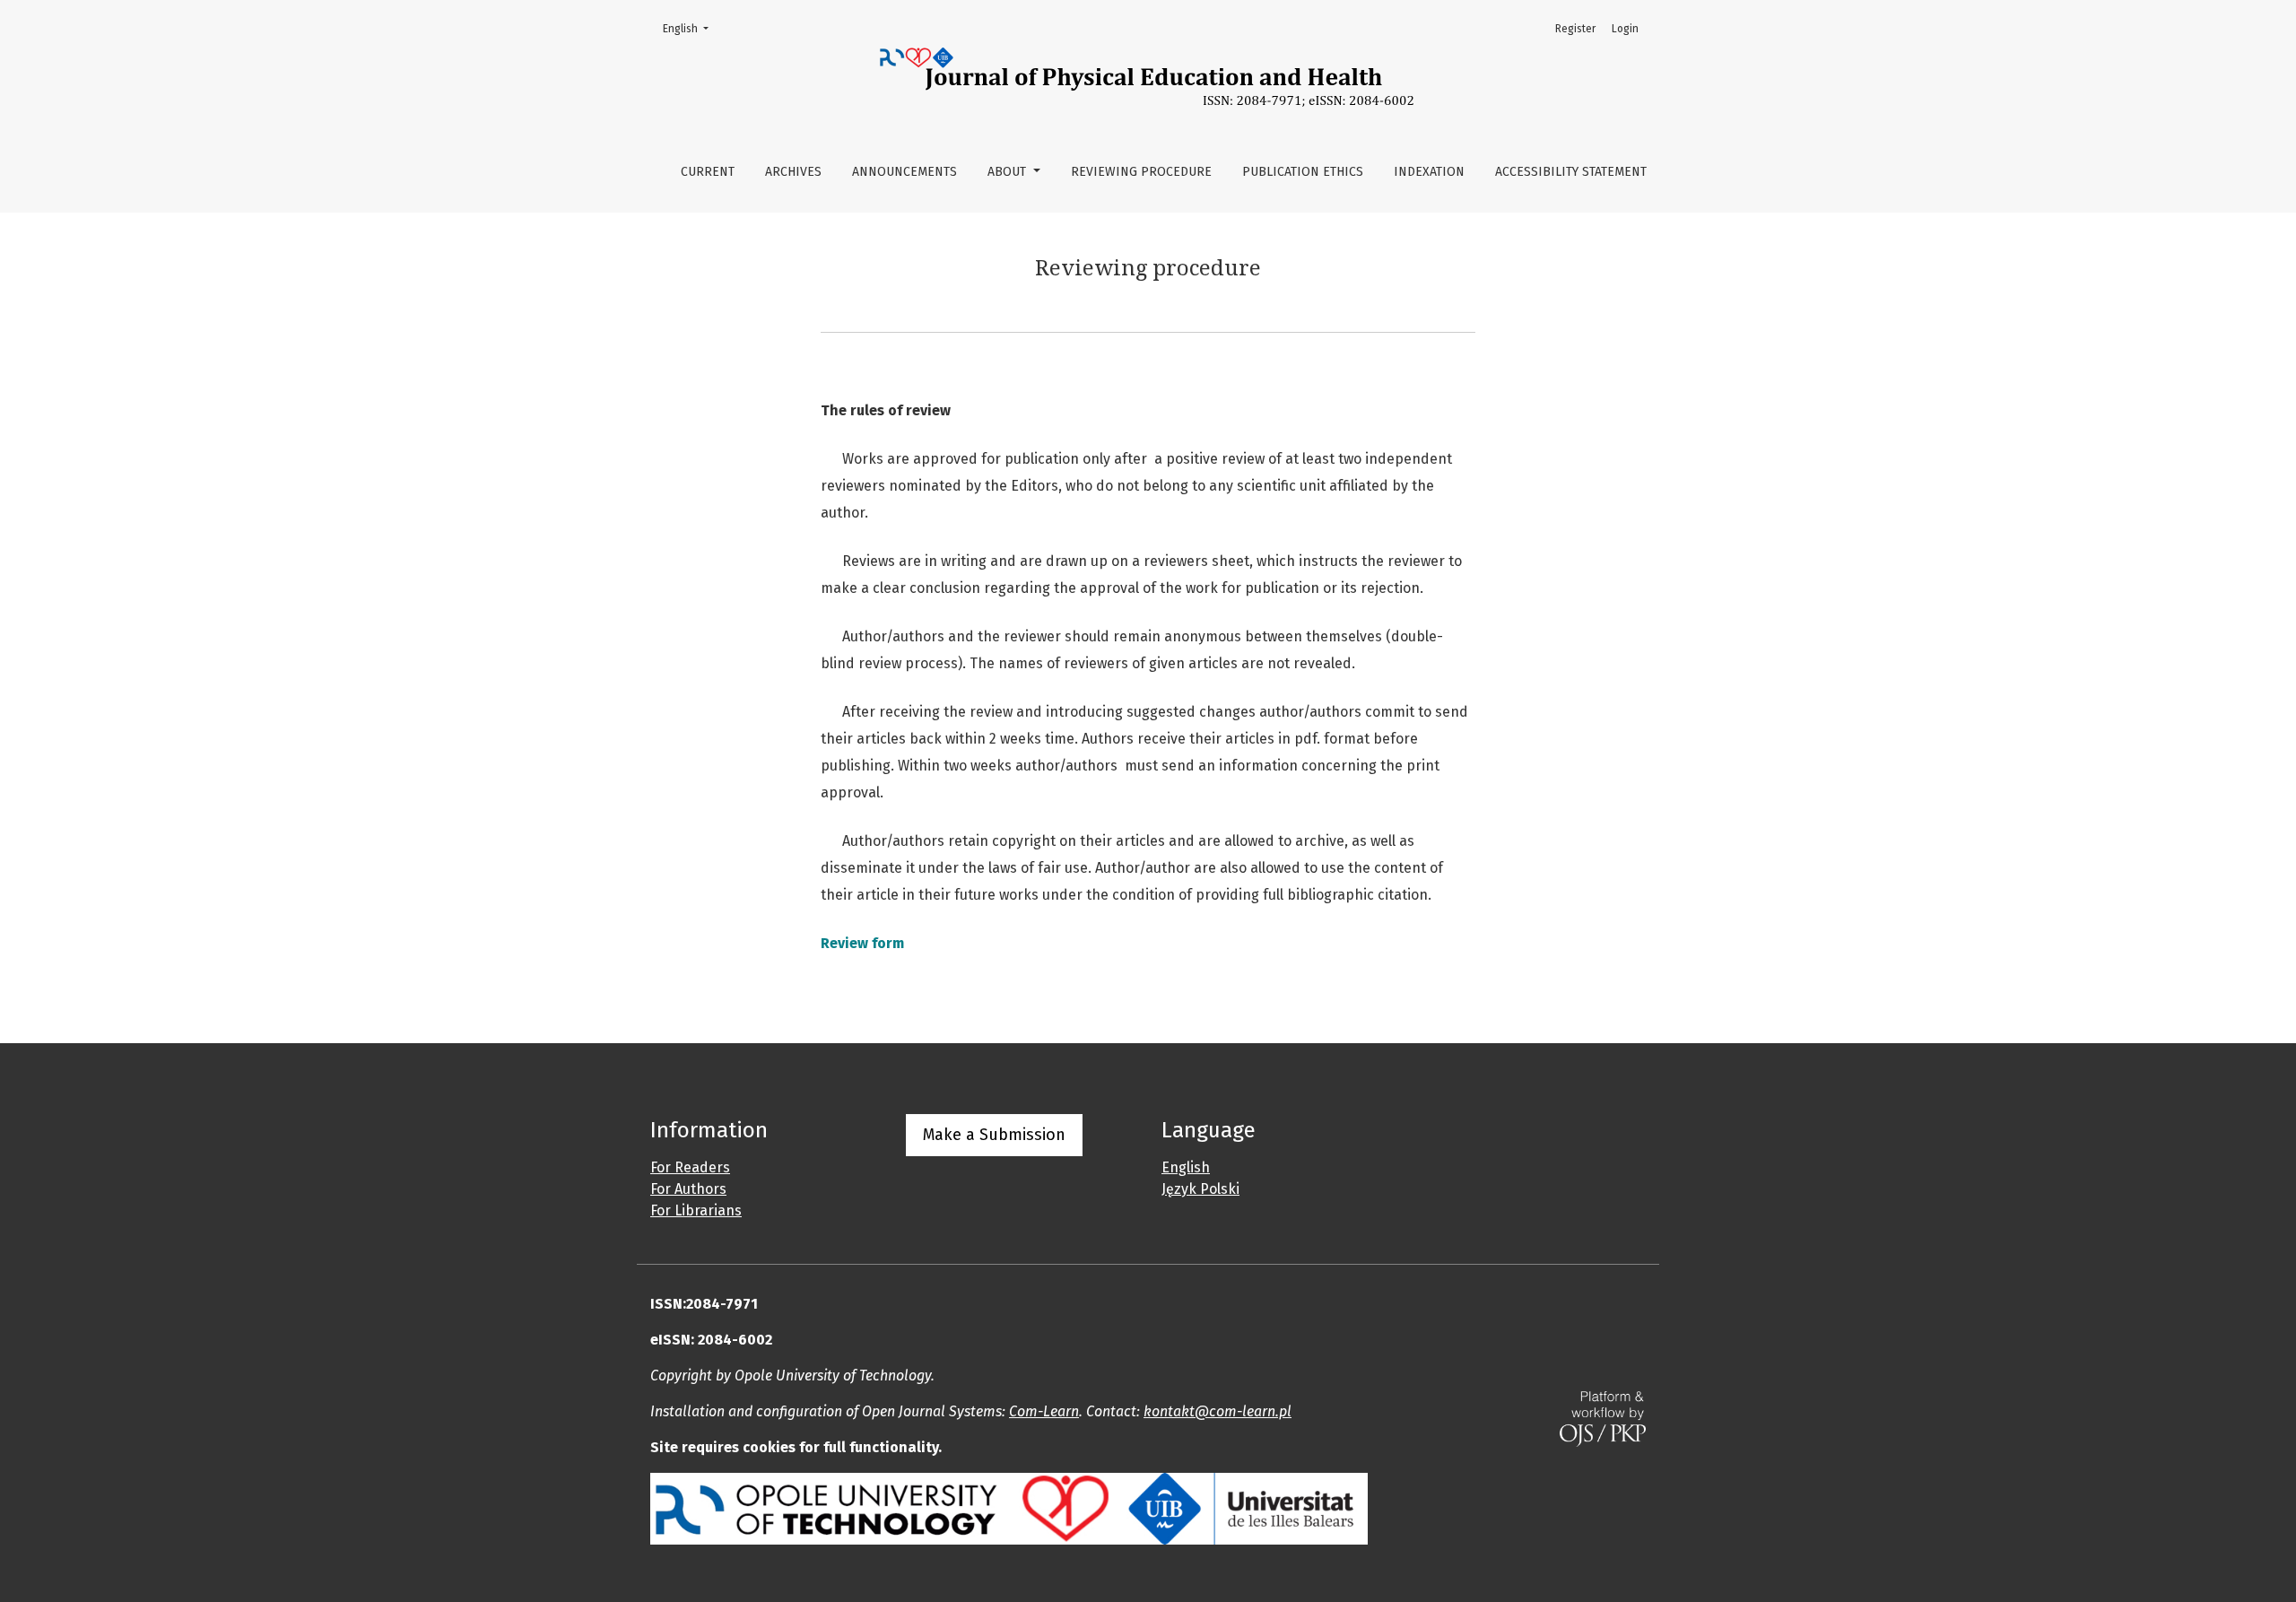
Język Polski (1200, 1189)
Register (1575, 29)
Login (1625, 29)
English (691, 28)
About (1009, 172)
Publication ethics (1303, 172)
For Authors (688, 1189)
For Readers (690, 1167)
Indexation (1429, 172)
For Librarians (696, 1210)
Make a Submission (994, 1135)
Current (708, 172)
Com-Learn (1044, 1411)
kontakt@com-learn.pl (1218, 1411)
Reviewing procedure (1141, 172)
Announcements (904, 172)
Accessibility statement (1571, 172)
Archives (793, 172)
